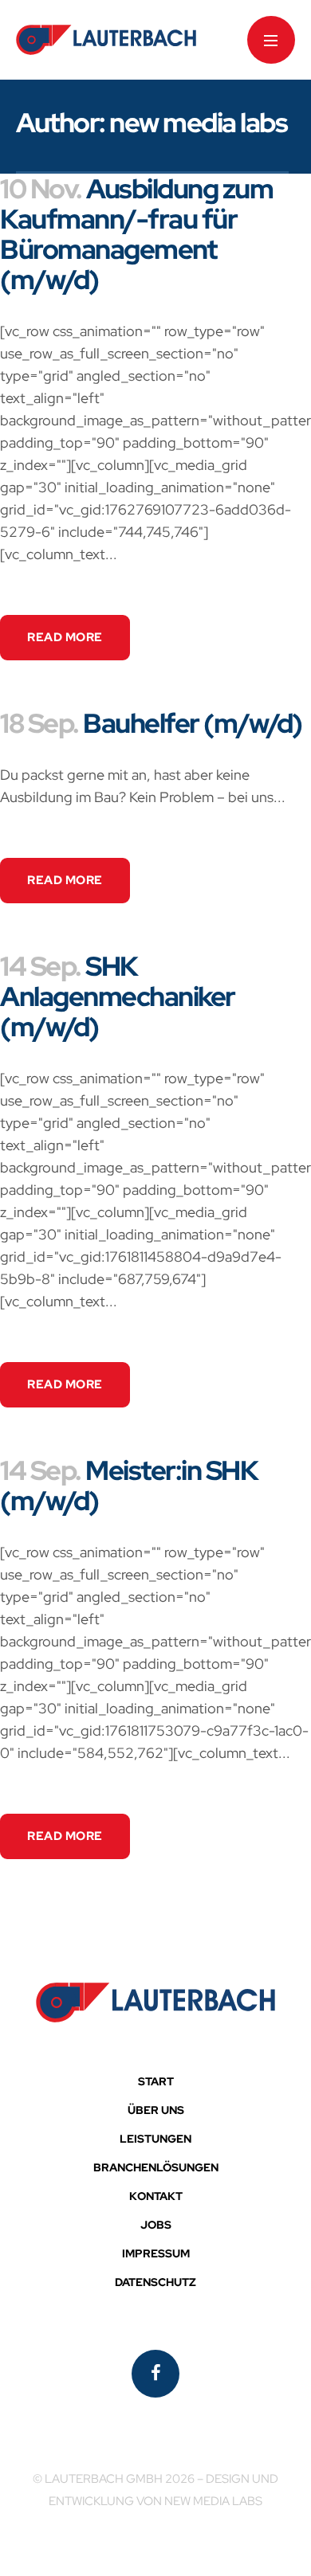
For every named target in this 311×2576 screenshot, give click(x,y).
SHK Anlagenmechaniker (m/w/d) (118, 996)
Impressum (156, 2253)
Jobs (156, 2225)
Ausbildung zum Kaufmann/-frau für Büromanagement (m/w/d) (136, 234)
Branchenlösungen (156, 2167)
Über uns (156, 2110)
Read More (65, 637)
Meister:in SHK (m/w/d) (129, 1485)
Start (156, 2081)
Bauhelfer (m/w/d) (193, 723)
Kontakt (156, 2196)
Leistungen (155, 2139)
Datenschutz (155, 2282)
